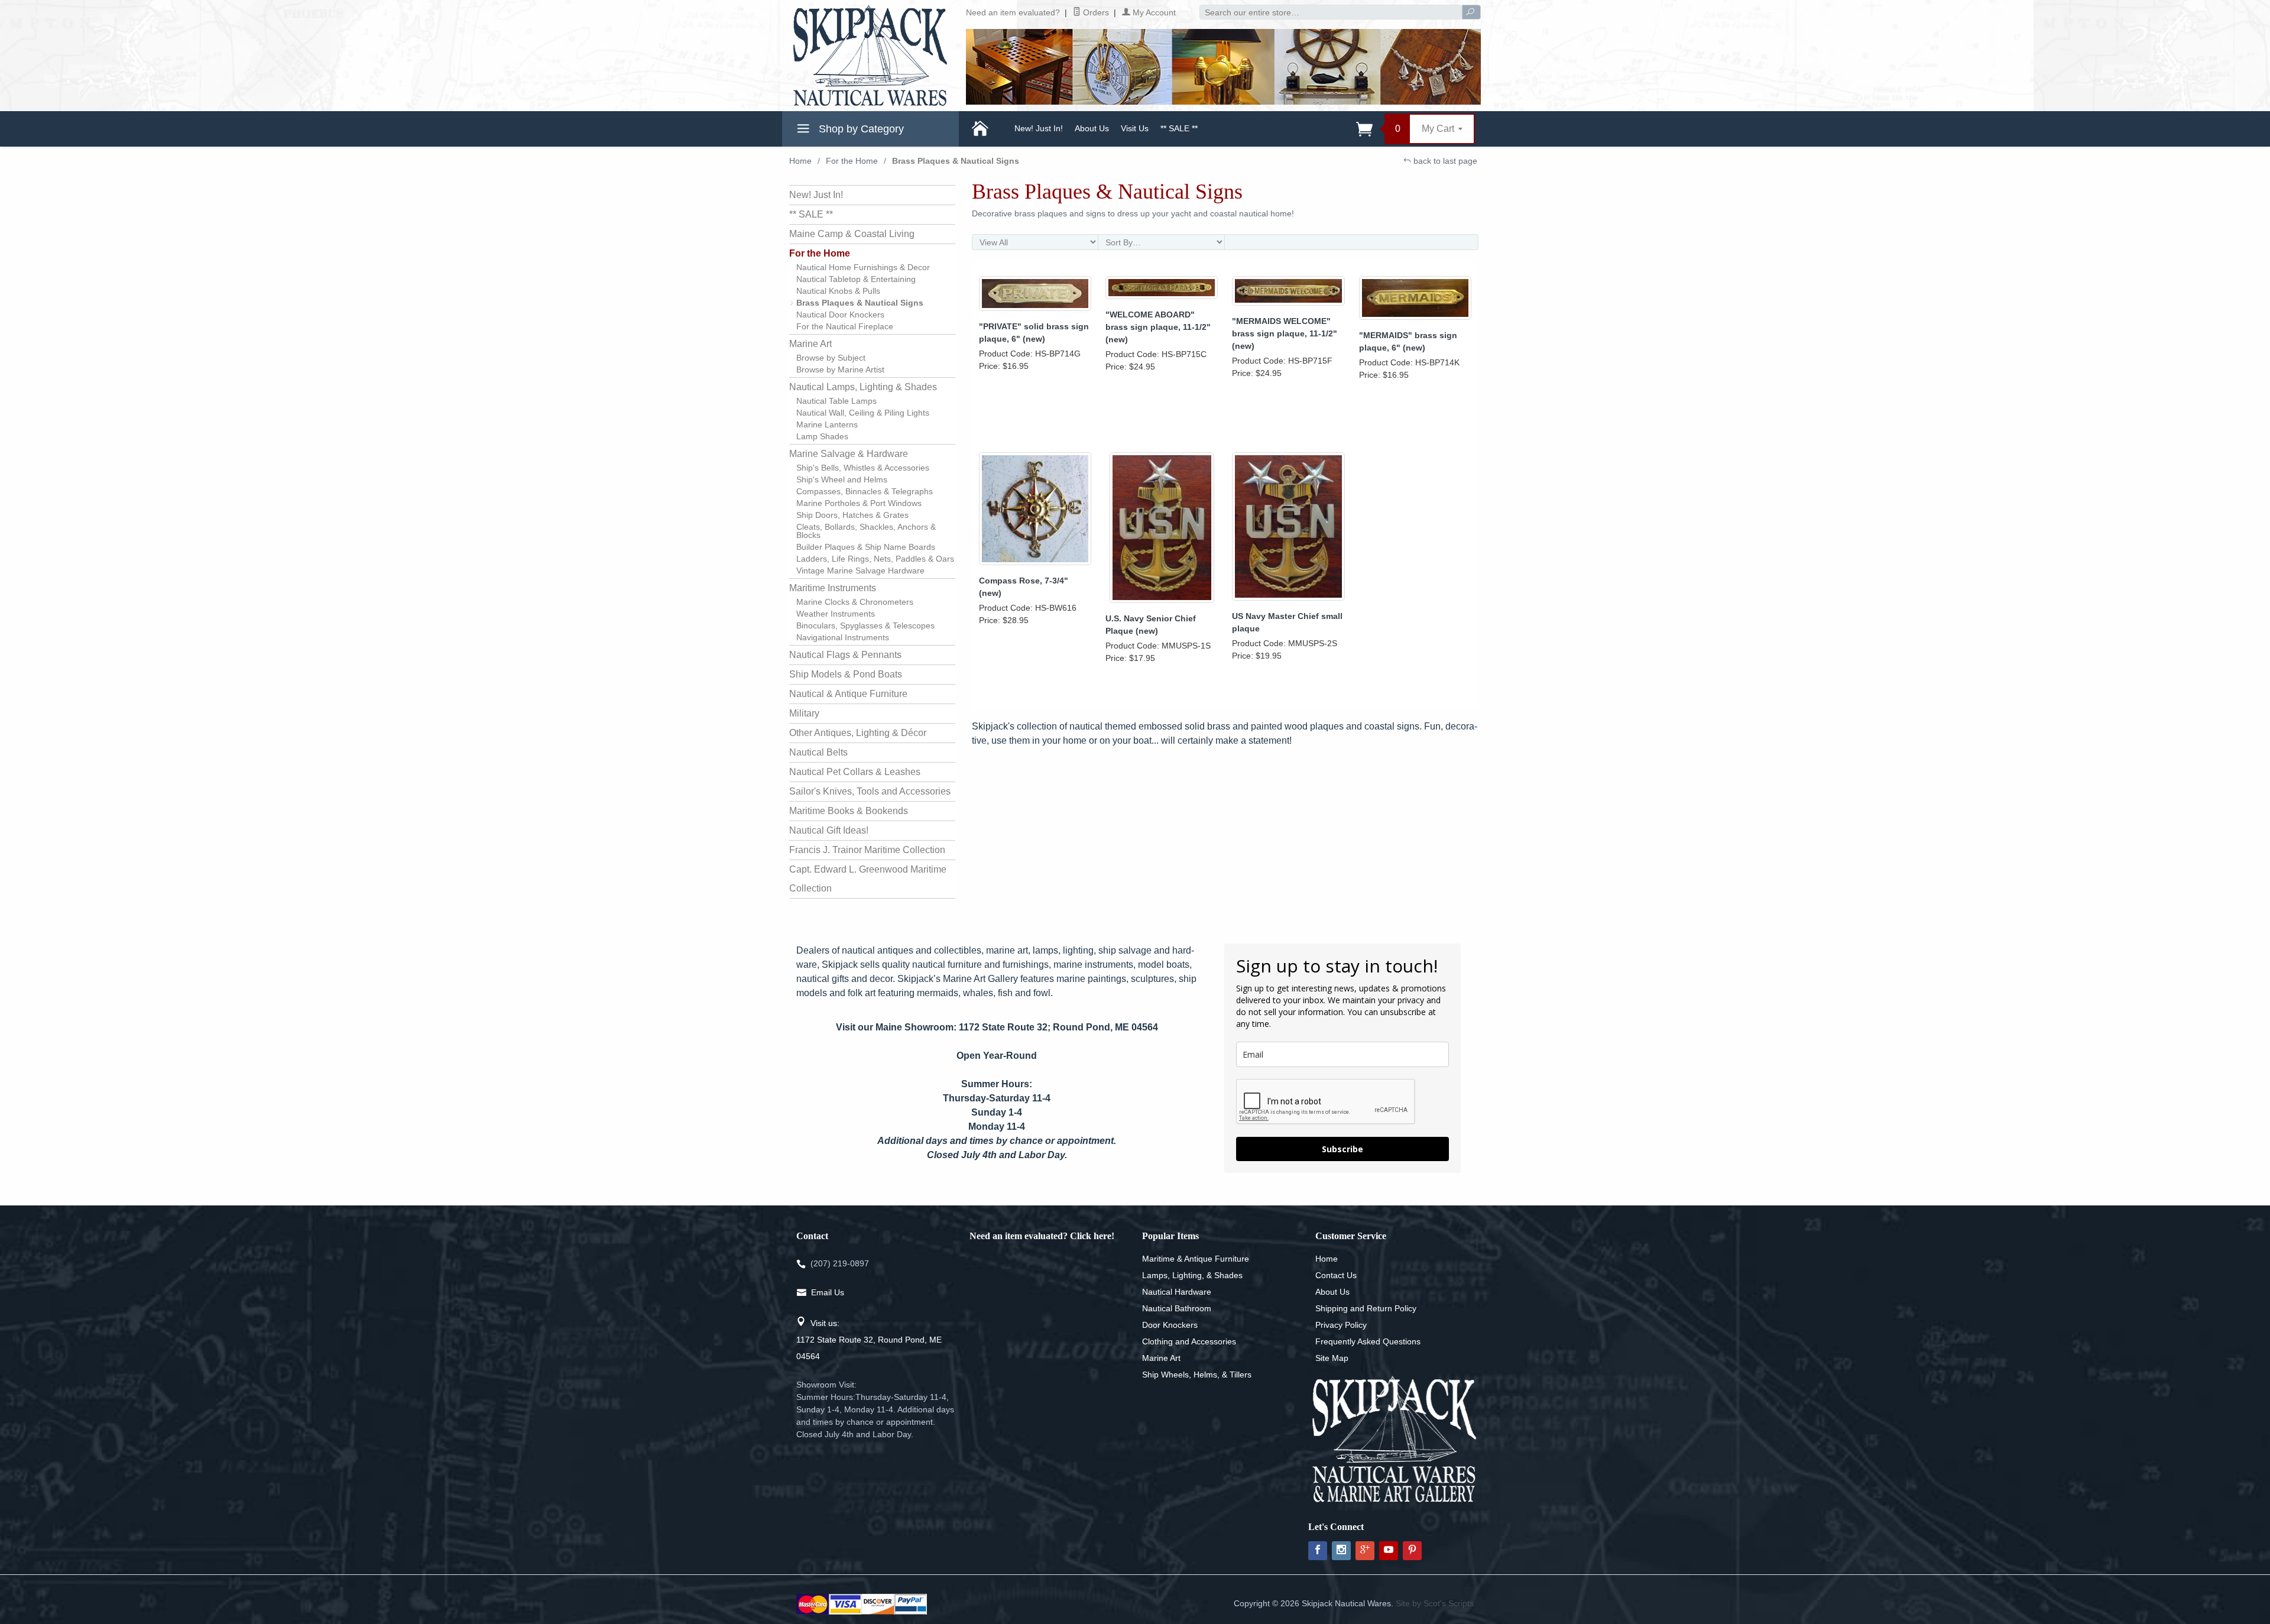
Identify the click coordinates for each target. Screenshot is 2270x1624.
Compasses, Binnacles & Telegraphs (865, 491)
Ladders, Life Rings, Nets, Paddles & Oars (875, 559)
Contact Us (1336, 1275)
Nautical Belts (818, 752)
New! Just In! (1039, 128)
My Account (1153, 12)
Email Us (828, 1292)
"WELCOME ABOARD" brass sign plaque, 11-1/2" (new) (1158, 327)
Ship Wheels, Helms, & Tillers (1197, 1375)
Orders (1095, 12)
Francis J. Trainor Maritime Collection (867, 850)
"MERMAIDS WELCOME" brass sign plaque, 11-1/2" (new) (1285, 333)
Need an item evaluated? (1013, 12)
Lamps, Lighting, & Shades (1192, 1275)
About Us (1092, 128)
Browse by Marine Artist (840, 369)
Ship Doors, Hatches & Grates (852, 515)
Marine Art (810, 344)
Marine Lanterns (827, 424)
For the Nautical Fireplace (845, 326)
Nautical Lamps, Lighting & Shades (863, 387)
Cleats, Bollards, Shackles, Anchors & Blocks (866, 531)
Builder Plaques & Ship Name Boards (866, 547)
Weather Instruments (836, 614)
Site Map (1332, 1358)
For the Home (852, 161)
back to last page (1444, 161)
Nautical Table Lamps (836, 401)
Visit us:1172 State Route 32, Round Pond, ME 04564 (869, 1340)
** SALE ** (1179, 128)
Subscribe (1342, 1149)
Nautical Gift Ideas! (829, 830)
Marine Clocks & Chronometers (855, 602)
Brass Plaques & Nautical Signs (860, 303)
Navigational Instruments (843, 637)
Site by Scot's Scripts (1435, 1603)
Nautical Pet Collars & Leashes (855, 772)
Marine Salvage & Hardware (849, 454)
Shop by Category (860, 129)
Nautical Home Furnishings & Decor (863, 267)
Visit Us (1135, 128)
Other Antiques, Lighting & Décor (858, 733)
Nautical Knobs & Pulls (838, 291)
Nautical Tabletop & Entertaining (856, 279)
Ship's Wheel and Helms (842, 479)
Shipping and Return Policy (1366, 1308)
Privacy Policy (1341, 1325)
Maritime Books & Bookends (849, 811)
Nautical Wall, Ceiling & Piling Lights (863, 413)
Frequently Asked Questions (1368, 1341)
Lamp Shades (822, 436)
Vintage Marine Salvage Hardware (860, 570)
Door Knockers (1170, 1325)
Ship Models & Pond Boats (846, 674)
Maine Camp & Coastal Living (852, 234)
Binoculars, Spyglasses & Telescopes (865, 625)
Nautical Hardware (1177, 1292)
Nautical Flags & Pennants (845, 655)
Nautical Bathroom (1177, 1308)
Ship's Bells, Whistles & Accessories (863, 468)
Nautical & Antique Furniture (848, 694)
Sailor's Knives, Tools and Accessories (870, 791)
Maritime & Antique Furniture (1196, 1259)
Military (804, 713)
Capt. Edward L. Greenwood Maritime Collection (868, 879)
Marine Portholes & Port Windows (859, 503)
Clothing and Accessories (1189, 1341)
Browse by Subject (831, 358)
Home (800, 161)
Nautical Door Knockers (840, 315)
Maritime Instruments (833, 588)
